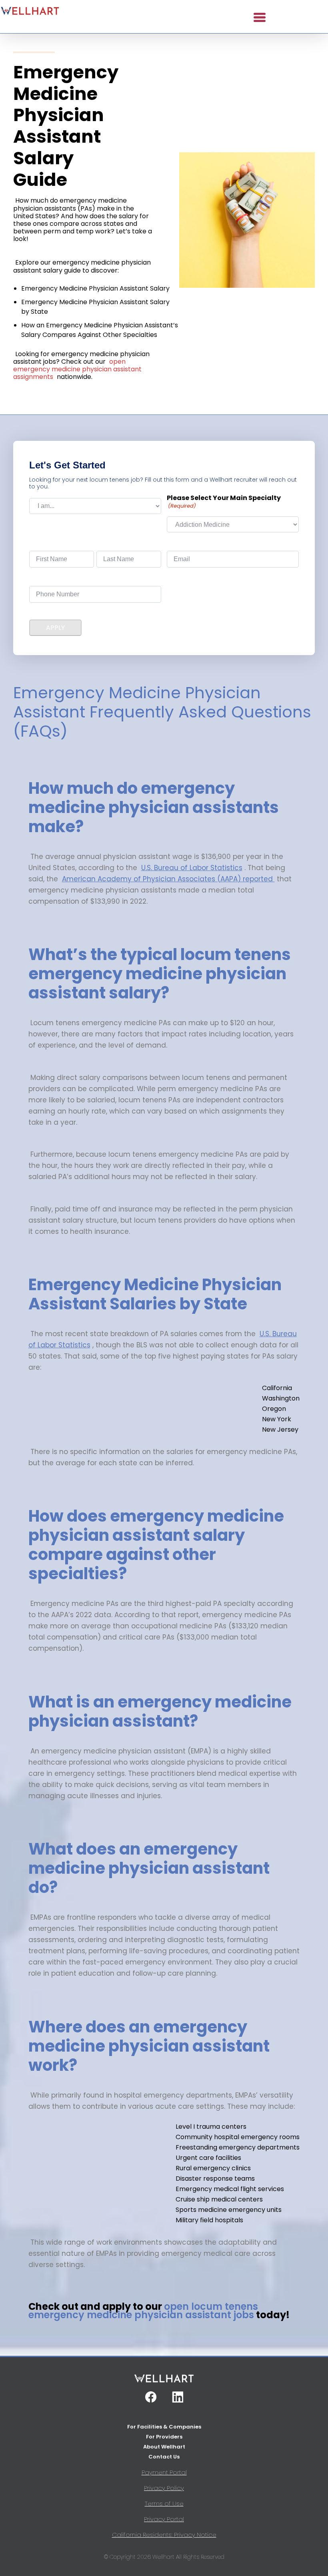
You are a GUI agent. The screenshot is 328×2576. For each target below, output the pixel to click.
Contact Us (164, 2457)
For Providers (164, 2437)
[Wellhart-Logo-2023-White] (164, 2382)
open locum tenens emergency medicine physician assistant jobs (143, 2311)
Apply (55, 628)
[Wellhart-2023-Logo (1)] (30, 12)
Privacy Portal (164, 2519)
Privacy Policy (164, 2488)
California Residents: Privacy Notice (164, 2535)
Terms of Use (164, 2503)
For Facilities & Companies (164, 2427)
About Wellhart (164, 2447)
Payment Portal (164, 2472)
